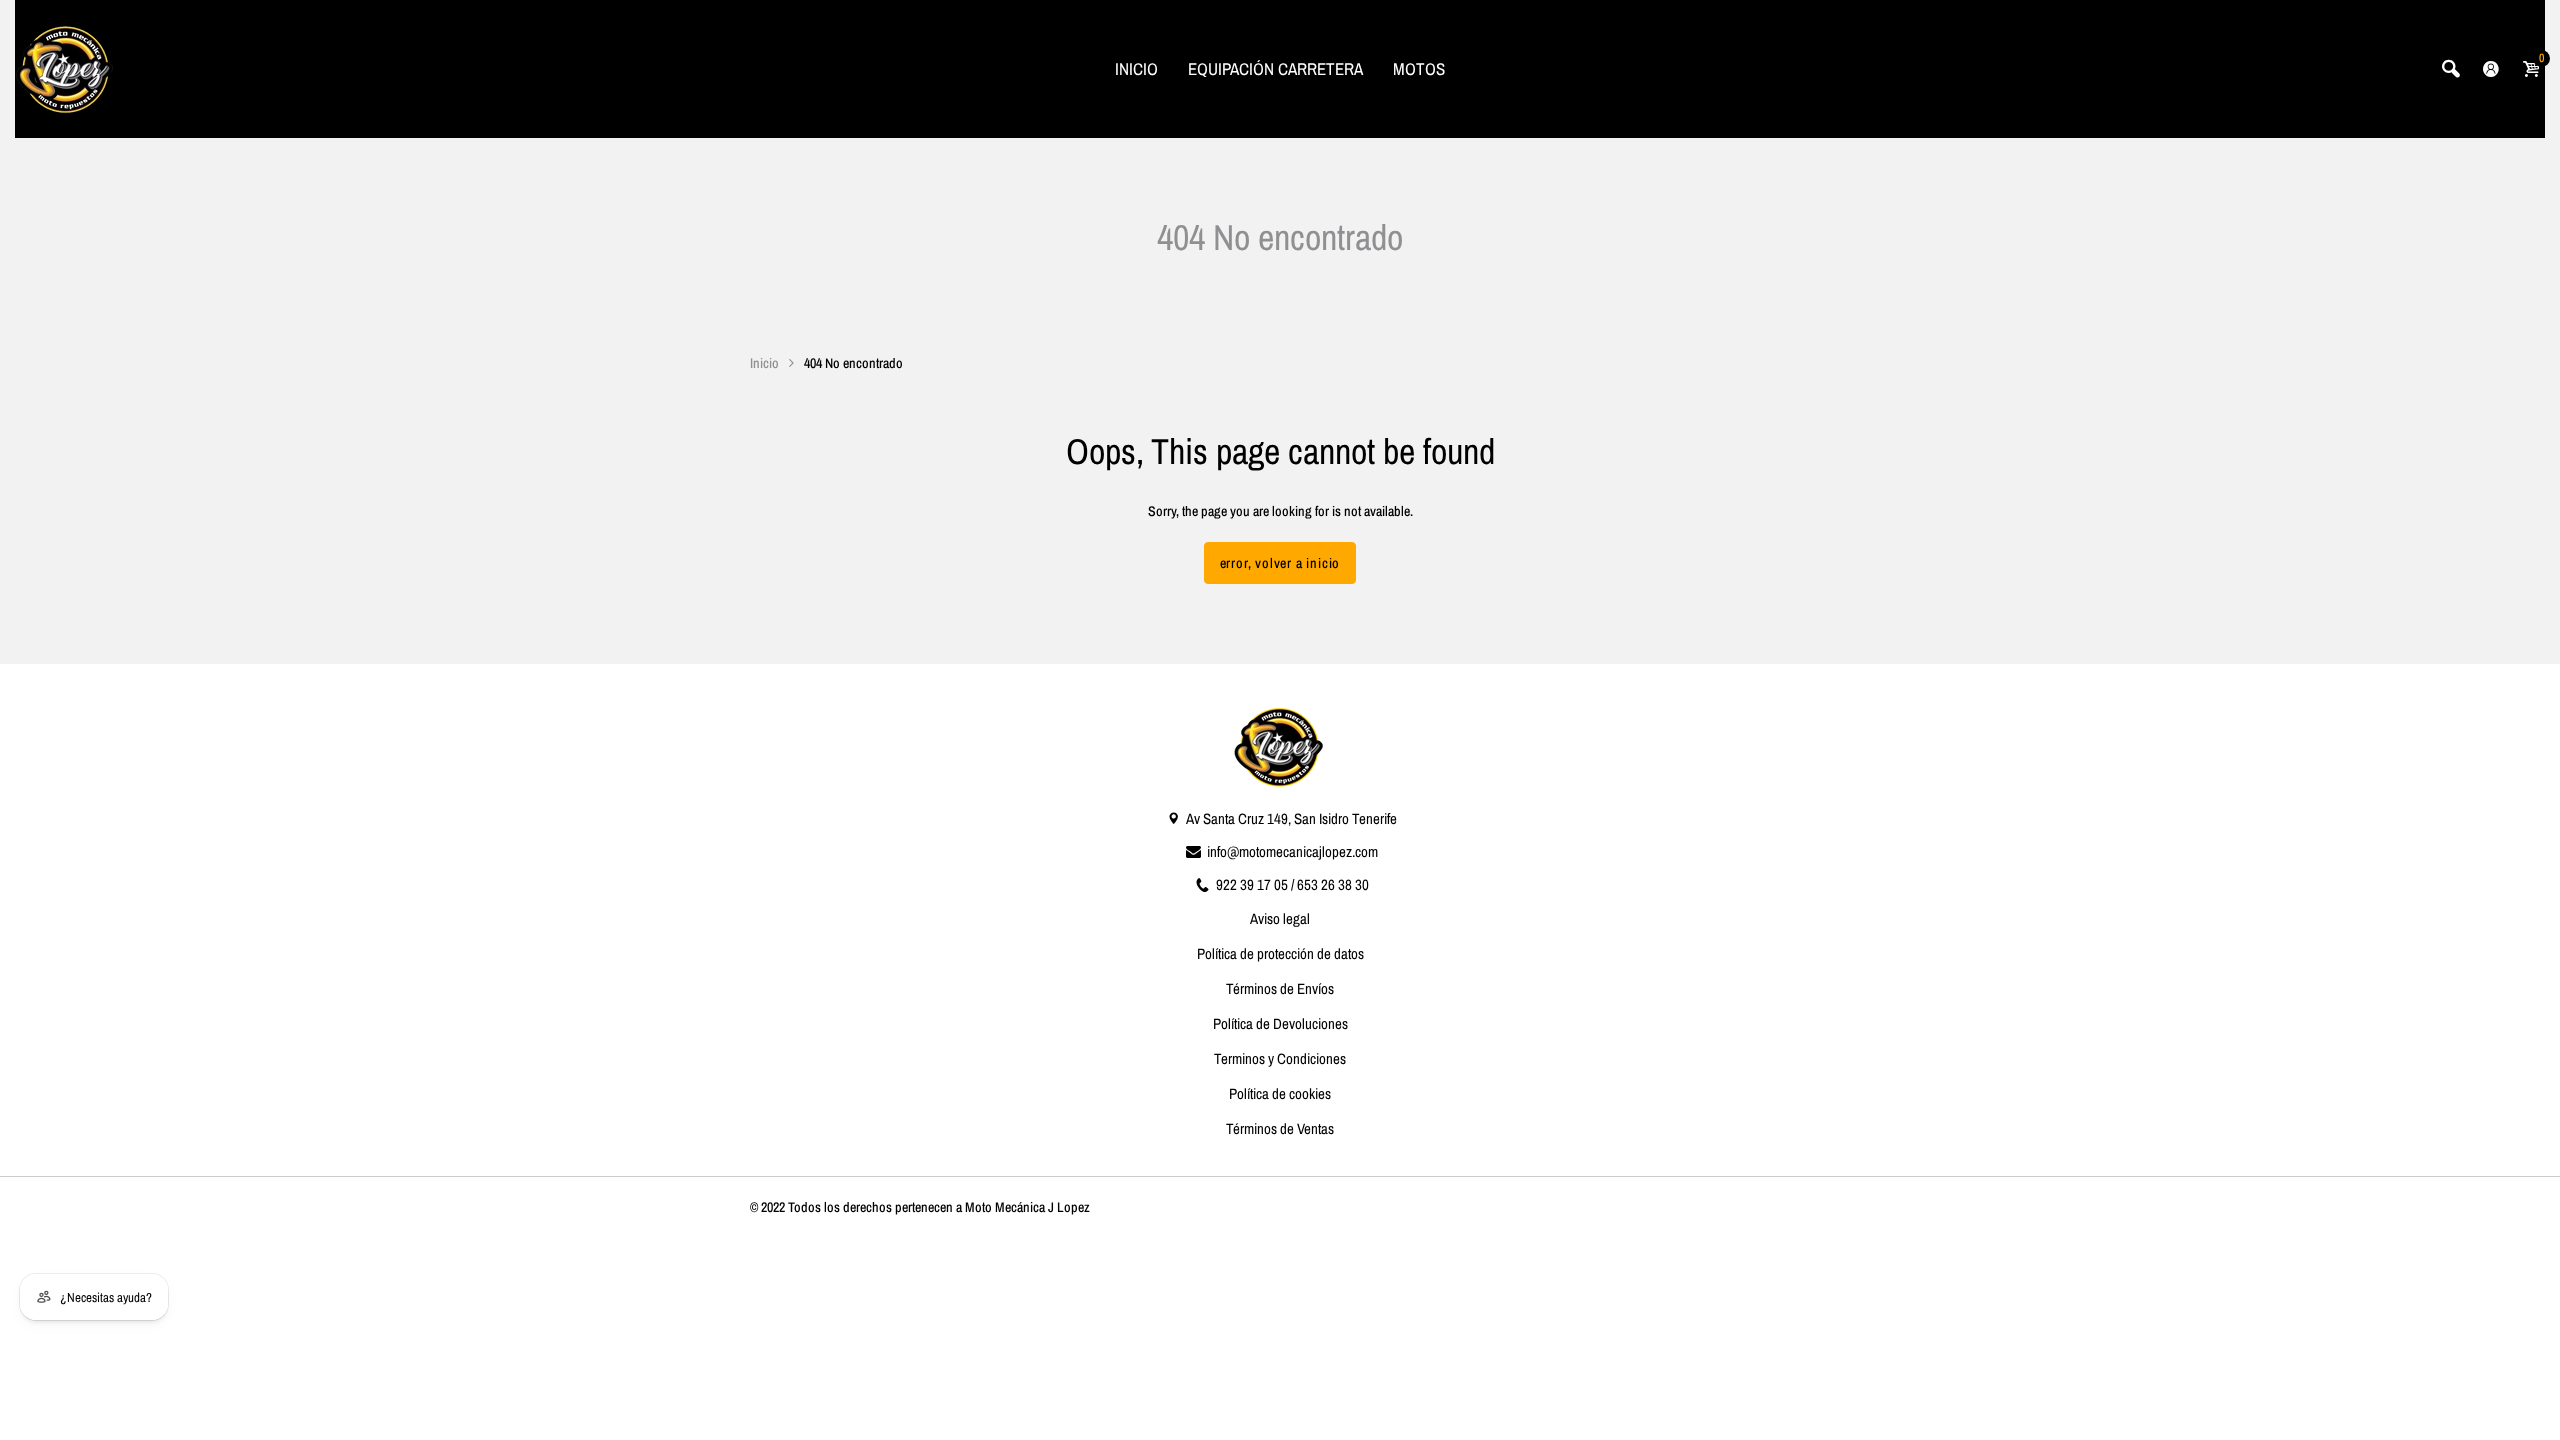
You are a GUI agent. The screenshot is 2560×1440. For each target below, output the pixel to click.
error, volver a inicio (1280, 563)
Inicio (764, 363)
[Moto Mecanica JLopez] (65, 68)
